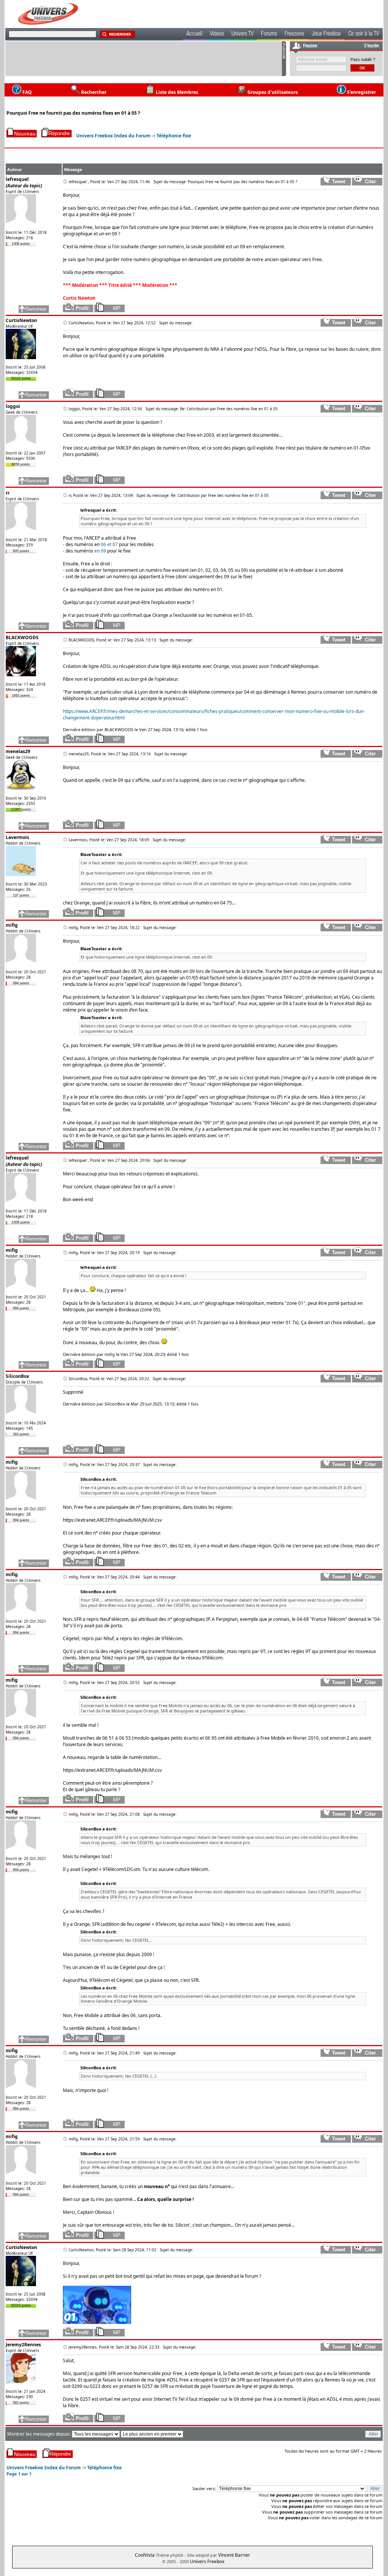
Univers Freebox (207, 2561)
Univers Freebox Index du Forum (113, 136)
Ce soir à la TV (364, 34)
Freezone (294, 34)
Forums (269, 34)
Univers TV (242, 34)
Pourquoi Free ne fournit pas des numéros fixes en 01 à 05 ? (73, 113)
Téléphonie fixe (174, 136)
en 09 (100, 551)
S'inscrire (372, 46)
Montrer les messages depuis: (40, 2434)
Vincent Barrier (234, 2555)
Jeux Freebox (326, 34)
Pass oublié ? (363, 59)
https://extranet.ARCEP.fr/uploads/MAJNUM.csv (112, 1520)
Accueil (194, 34)
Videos (217, 34)
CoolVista (145, 2555)
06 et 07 (109, 544)
